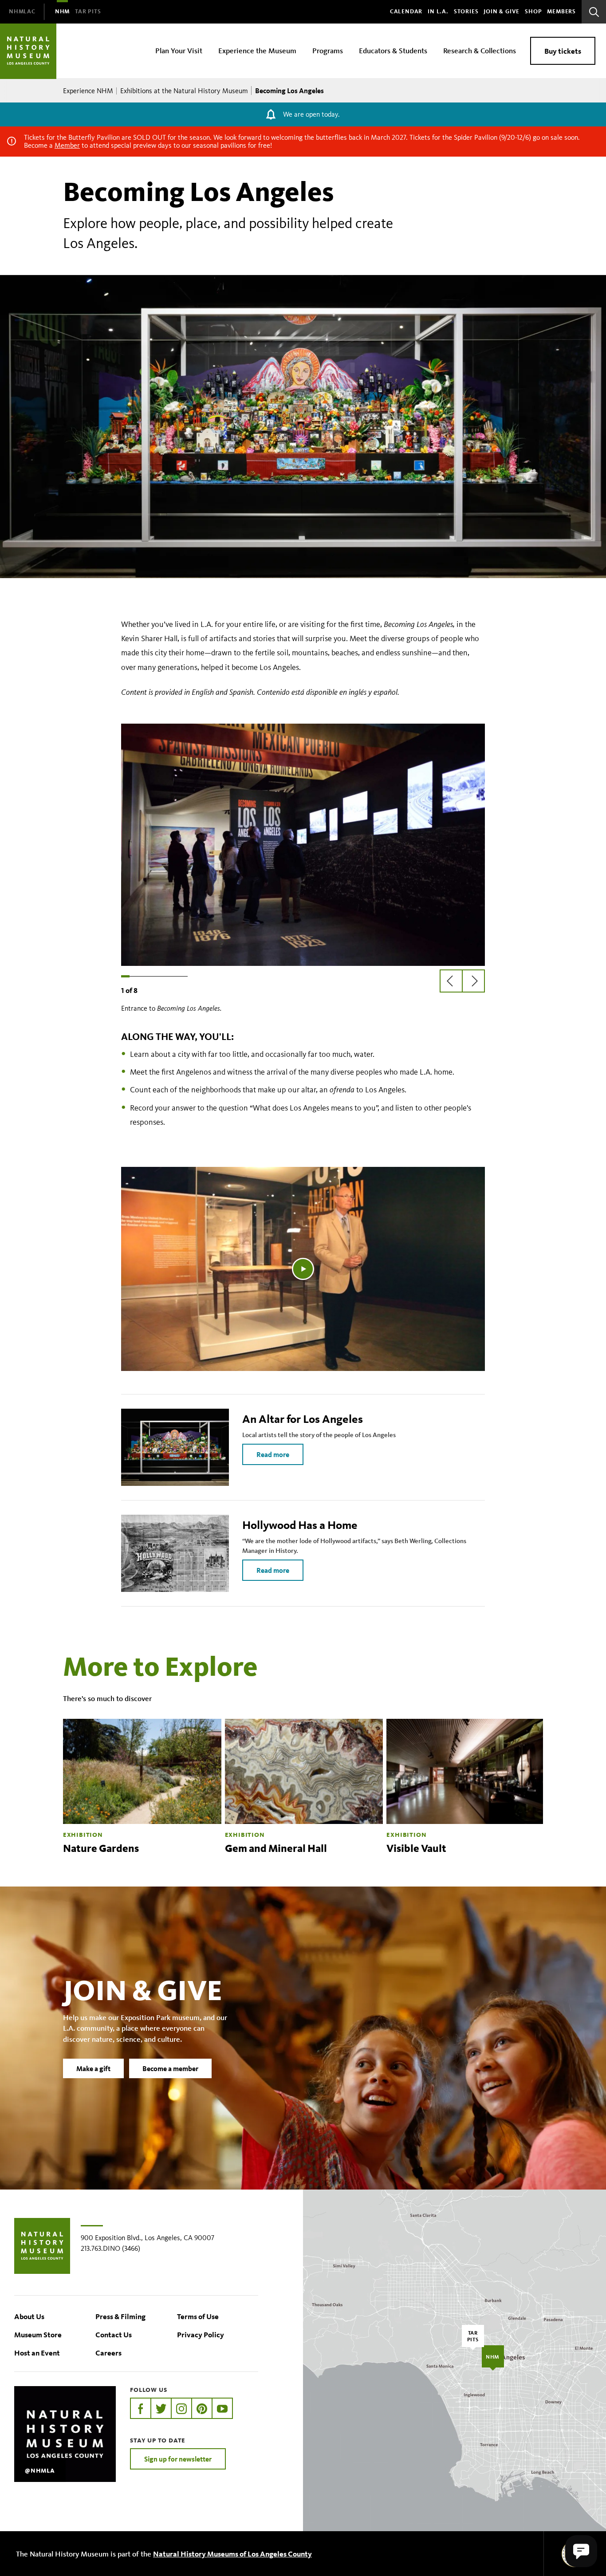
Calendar (406, 12)
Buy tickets (563, 51)
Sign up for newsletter (178, 2459)
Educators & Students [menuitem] (393, 50)
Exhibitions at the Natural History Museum (184, 91)
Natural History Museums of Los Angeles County (232, 2554)
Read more (273, 1454)
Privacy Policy (201, 2334)
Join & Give (502, 12)
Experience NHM (88, 91)
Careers (108, 2353)
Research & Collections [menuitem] (480, 50)
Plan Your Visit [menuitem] (179, 50)
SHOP (533, 12)
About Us (29, 2316)
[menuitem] (22, 12)
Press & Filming (120, 2316)
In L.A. (438, 12)
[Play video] (303, 1269)
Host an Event (37, 2353)
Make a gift (93, 2068)
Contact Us (114, 2334)
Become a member (170, 2068)
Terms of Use (198, 2316)
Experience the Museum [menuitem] (257, 50)
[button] (581, 2551)
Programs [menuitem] (328, 50)
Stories (466, 12)
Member (67, 145)
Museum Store (38, 2334)
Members (561, 12)
